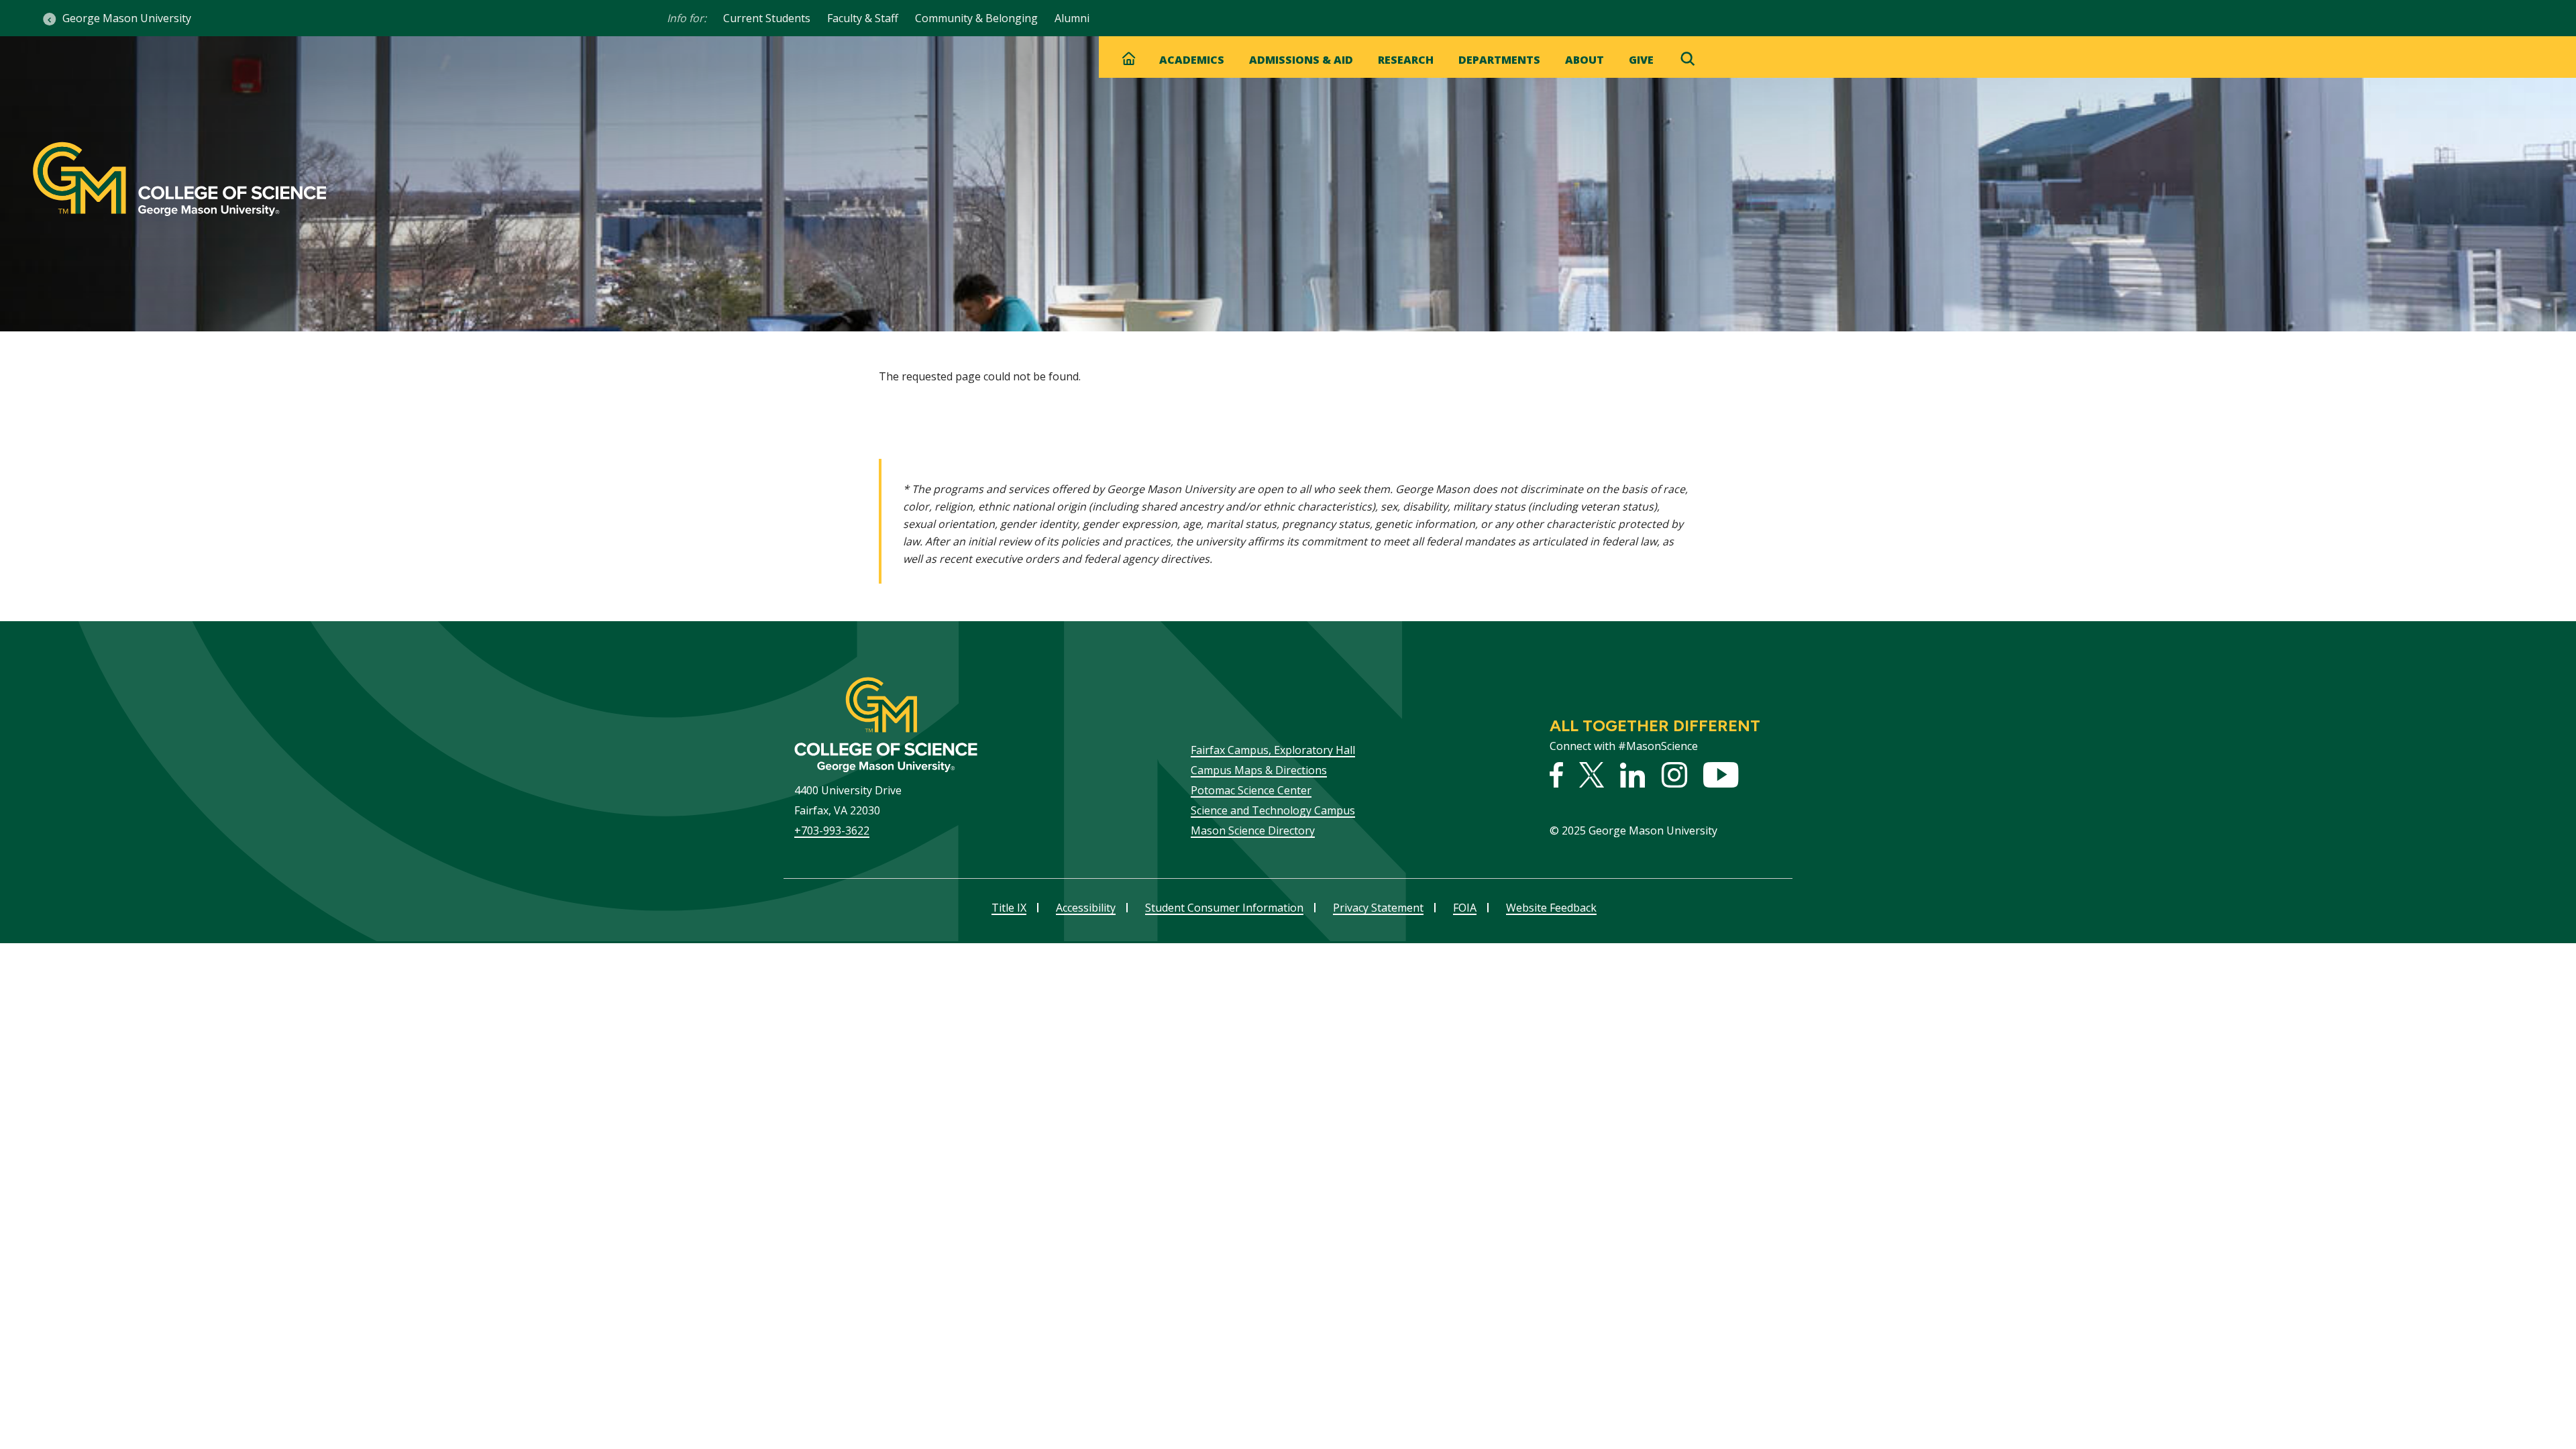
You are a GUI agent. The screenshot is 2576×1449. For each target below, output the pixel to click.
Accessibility (1086, 908)
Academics (1192, 60)
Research (1406, 60)
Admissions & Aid (1301, 60)
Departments (1499, 60)
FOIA (1465, 908)
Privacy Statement (1378, 908)
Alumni (1072, 18)
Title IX (1009, 908)
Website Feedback (1551, 908)
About (1585, 60)
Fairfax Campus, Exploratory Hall (1273, 750)
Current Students (767, 18)
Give (1641, 60)
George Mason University (127, 18)
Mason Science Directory (1253, 830)
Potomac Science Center (1251, 790)
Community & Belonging (976, 18)
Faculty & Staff (863, 18)
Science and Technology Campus (1273, 810)
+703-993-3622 (832, 830)
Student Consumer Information (1224, 908)
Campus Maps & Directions (1259, 770)
